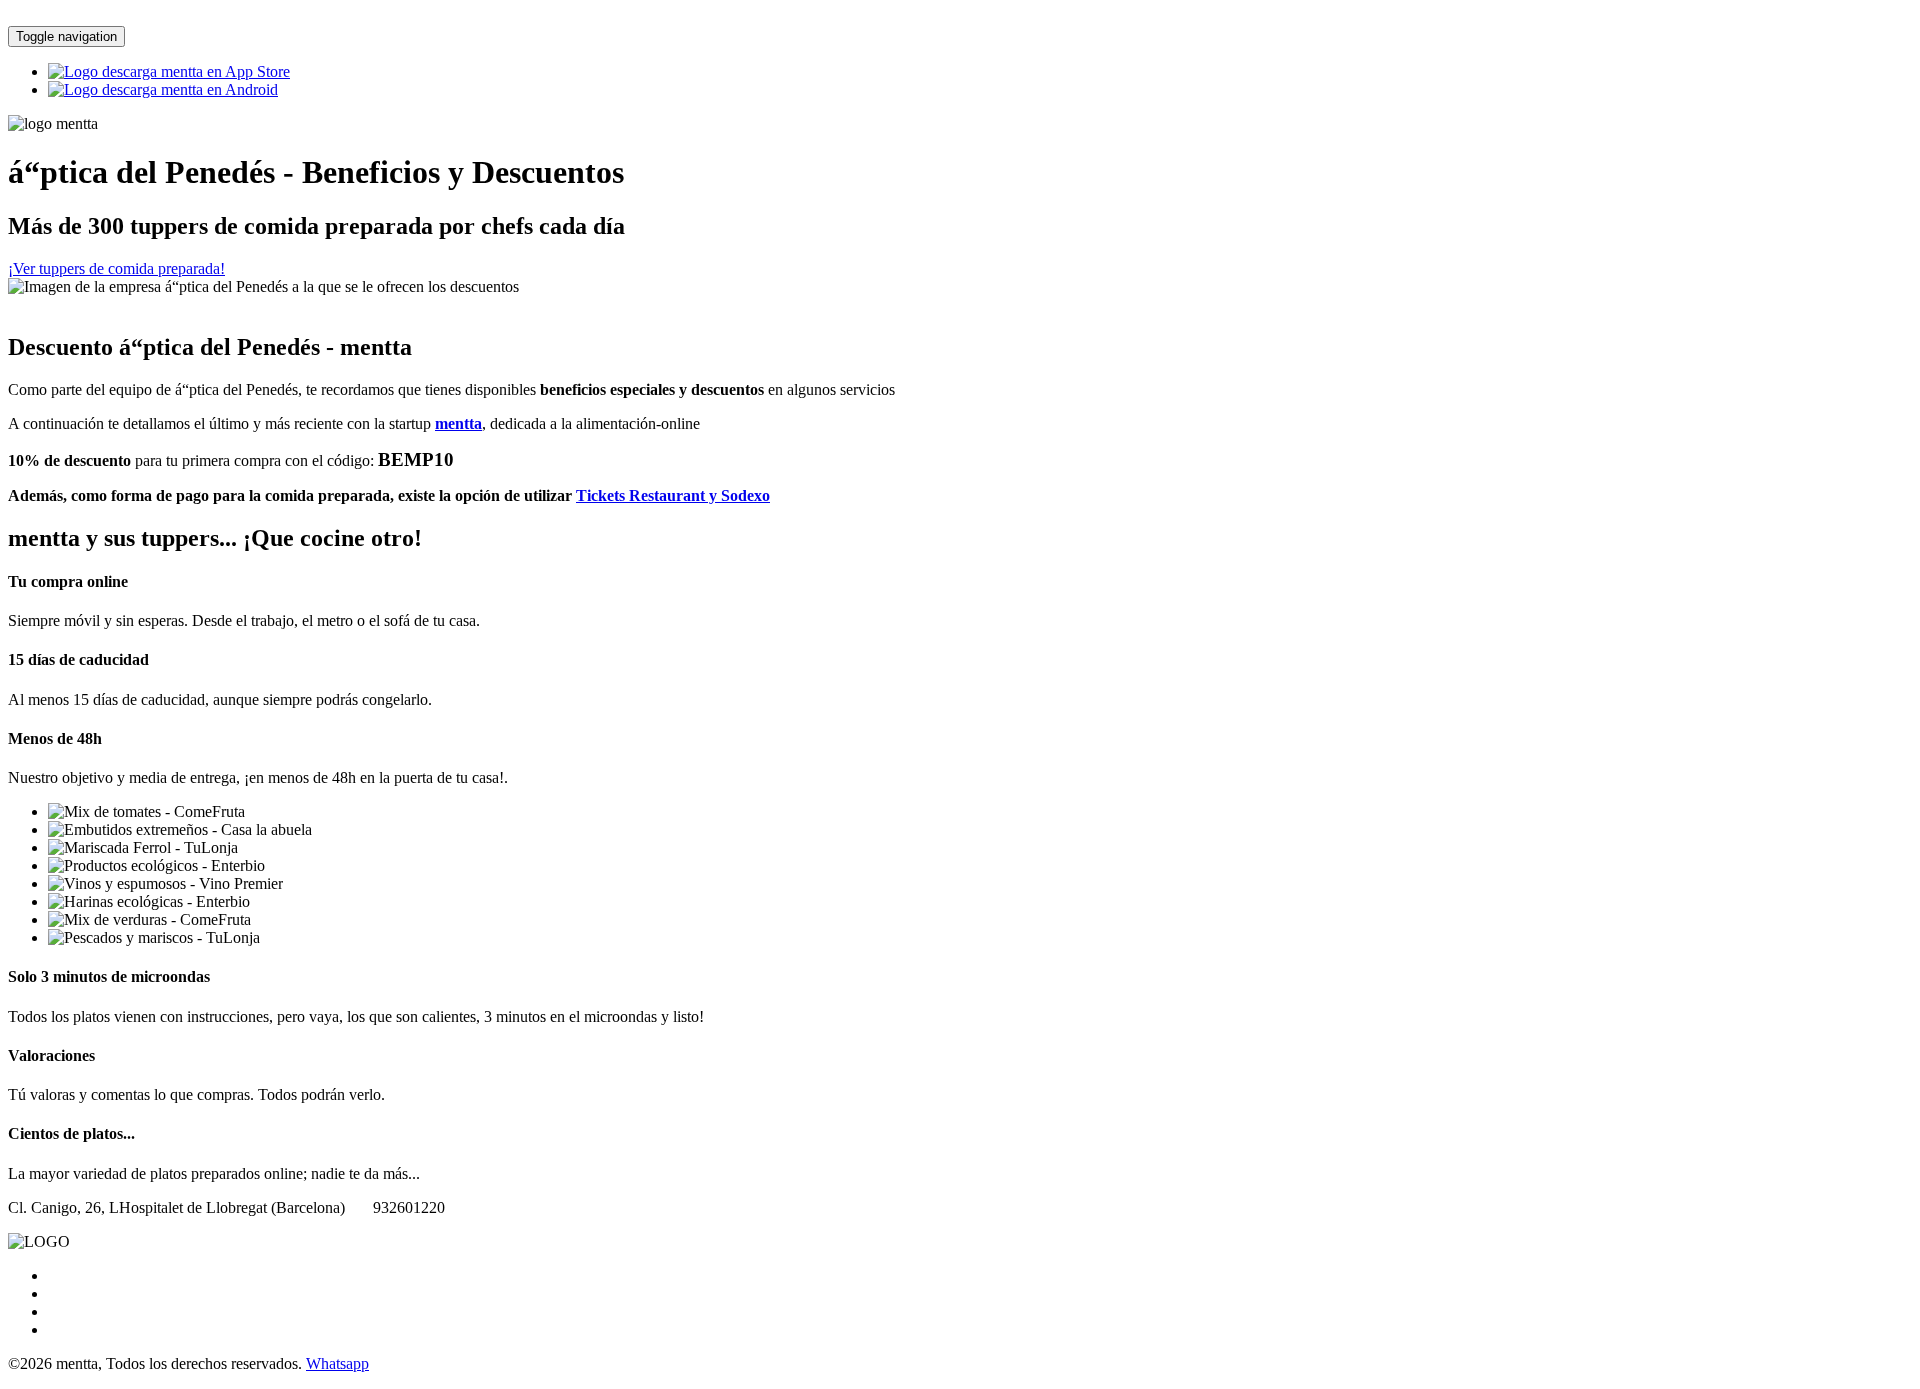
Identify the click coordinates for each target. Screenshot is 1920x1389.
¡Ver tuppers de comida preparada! (116, 268)
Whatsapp (337, 1363)
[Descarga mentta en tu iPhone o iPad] (169, 71)
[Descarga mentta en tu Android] (163, 89)
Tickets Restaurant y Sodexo (673, 495)
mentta (458, 423)
